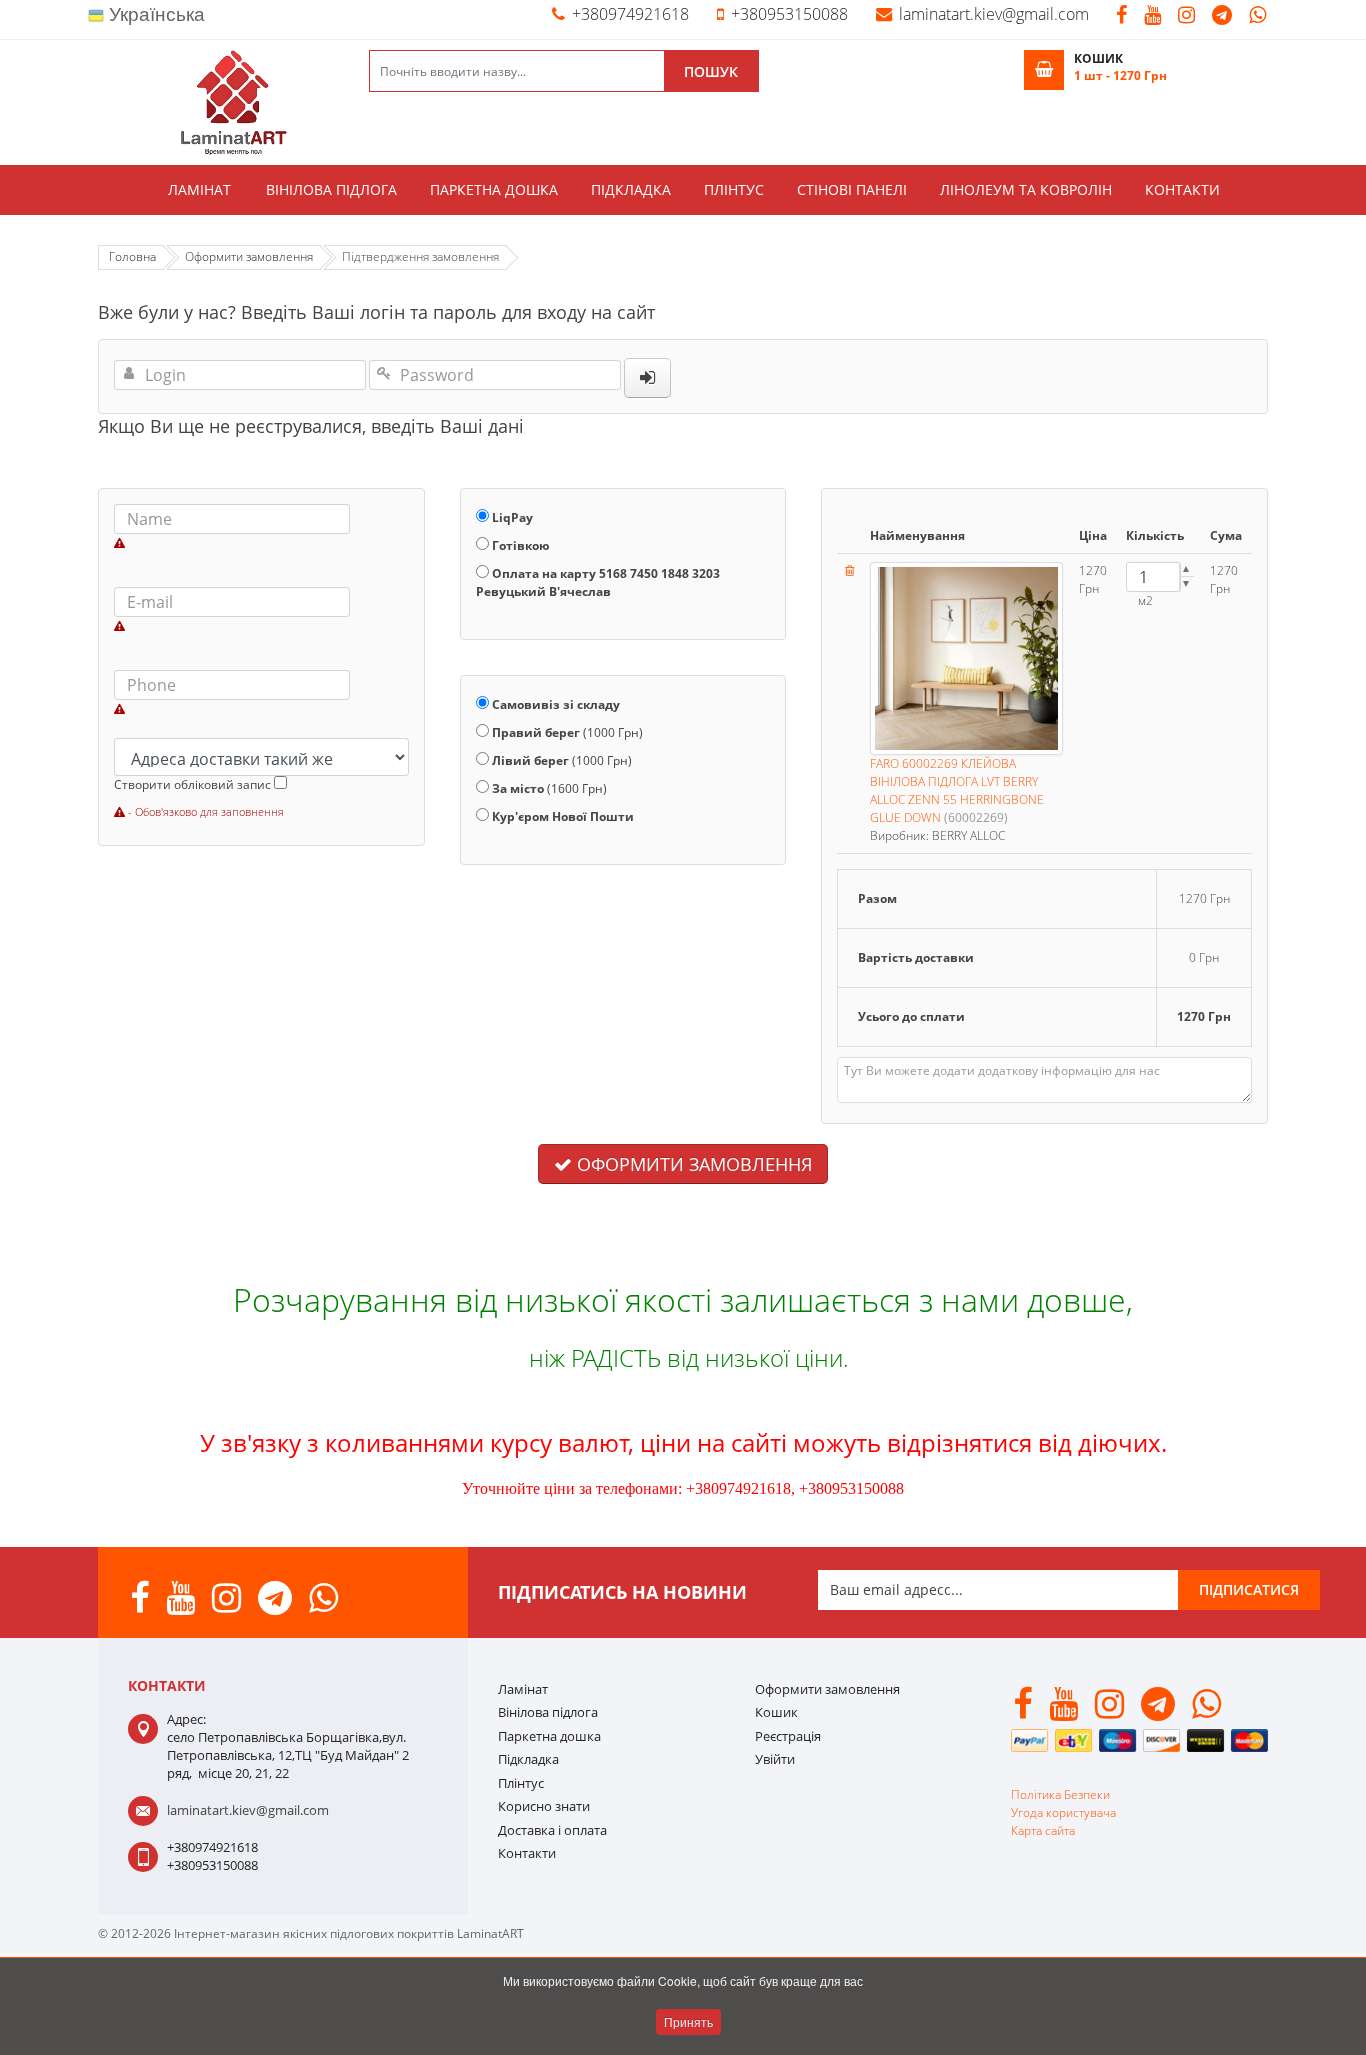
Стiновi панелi (852, 189)
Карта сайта (1043, 1830)
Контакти (1182, 189)
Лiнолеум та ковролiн (1026, 189)
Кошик (776, 1712)
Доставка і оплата (552, 1830)
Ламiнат (199, 189)
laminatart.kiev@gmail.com (994, 14)
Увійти (775, 1759)
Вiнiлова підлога (331, 189)
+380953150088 (789, 14)
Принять (688, 2021)
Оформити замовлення (692, 1164)
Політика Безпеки (1060, 1794)
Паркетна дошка (494, 189)
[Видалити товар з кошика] (849, 570)
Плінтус (734, 189)
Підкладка (631, 189)
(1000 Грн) (567, 732)
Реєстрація (788, 1736)
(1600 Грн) (549, 788)
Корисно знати (544, 1806)
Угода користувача (1063, 1812)
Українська (154, 14)
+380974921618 (630, 14)
